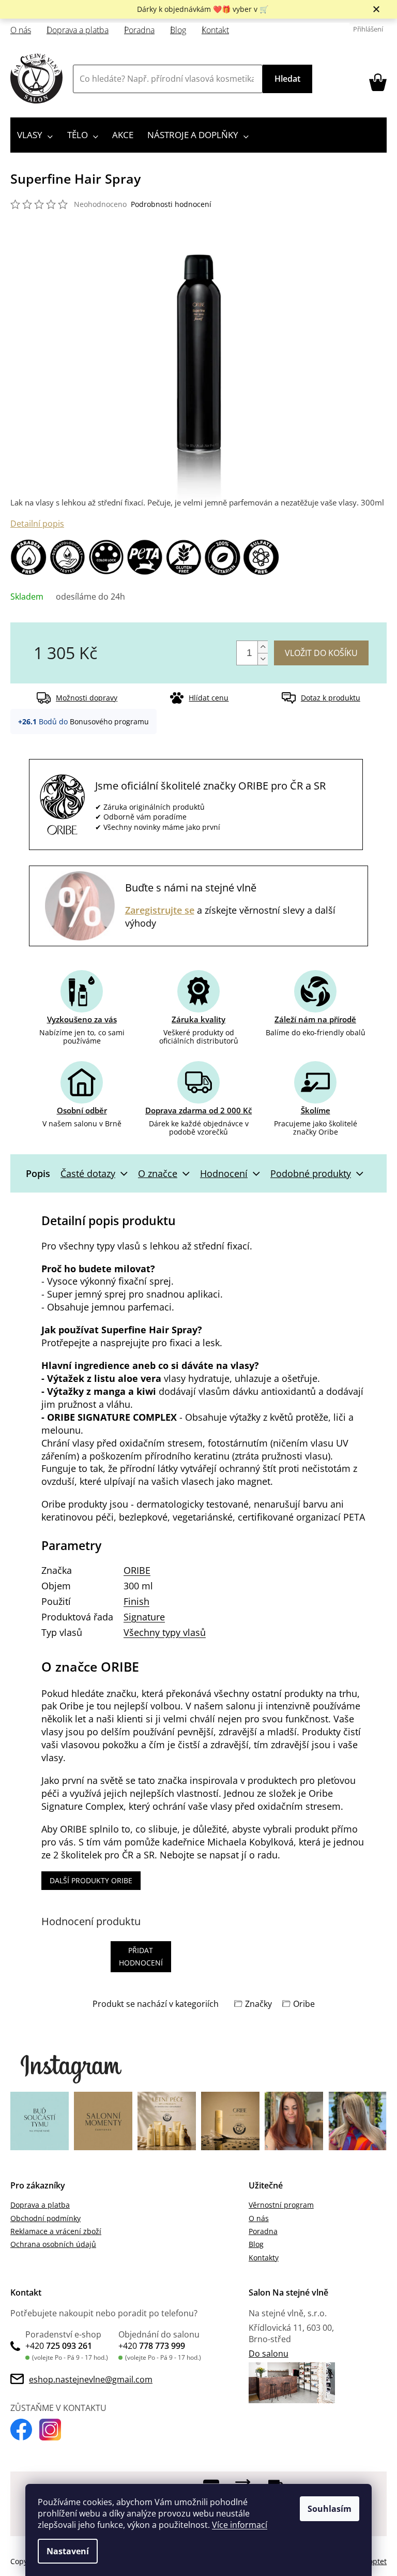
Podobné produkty (311, 1173)
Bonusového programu (109, 721)
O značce (158, 1173)
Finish (136, 1601)
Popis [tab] (38, 1173)
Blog (178, 30)
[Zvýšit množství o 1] (263, 647)
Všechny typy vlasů (165, 1632)
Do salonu (269, 2354)
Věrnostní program (281, 2205)
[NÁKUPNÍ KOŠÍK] (378, 82)
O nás (21, 30)
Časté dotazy (88, 1173)
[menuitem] (35, 135)
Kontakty (264, 2258)
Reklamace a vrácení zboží (56, 2231)
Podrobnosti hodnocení (171, 204)
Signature (144, 1617)
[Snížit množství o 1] (263, 659)
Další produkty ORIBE (91, 1880)
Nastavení (68, 2551)
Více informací (240, 2525)
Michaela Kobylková (250, 1842)
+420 (59, 2346)
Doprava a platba (78, 30)
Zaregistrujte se (160, 910)
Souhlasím (330, 2509)
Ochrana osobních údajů (53, 2244)
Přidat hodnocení (141, 1956)
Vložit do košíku (321, 653)
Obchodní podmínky (45, 2218)
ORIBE (137, 1570)
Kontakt (215, 30)
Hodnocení (224, 1173)
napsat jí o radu (243, 1855)
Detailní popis (37, 524)
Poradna (139, 30)
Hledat (287, 79)
